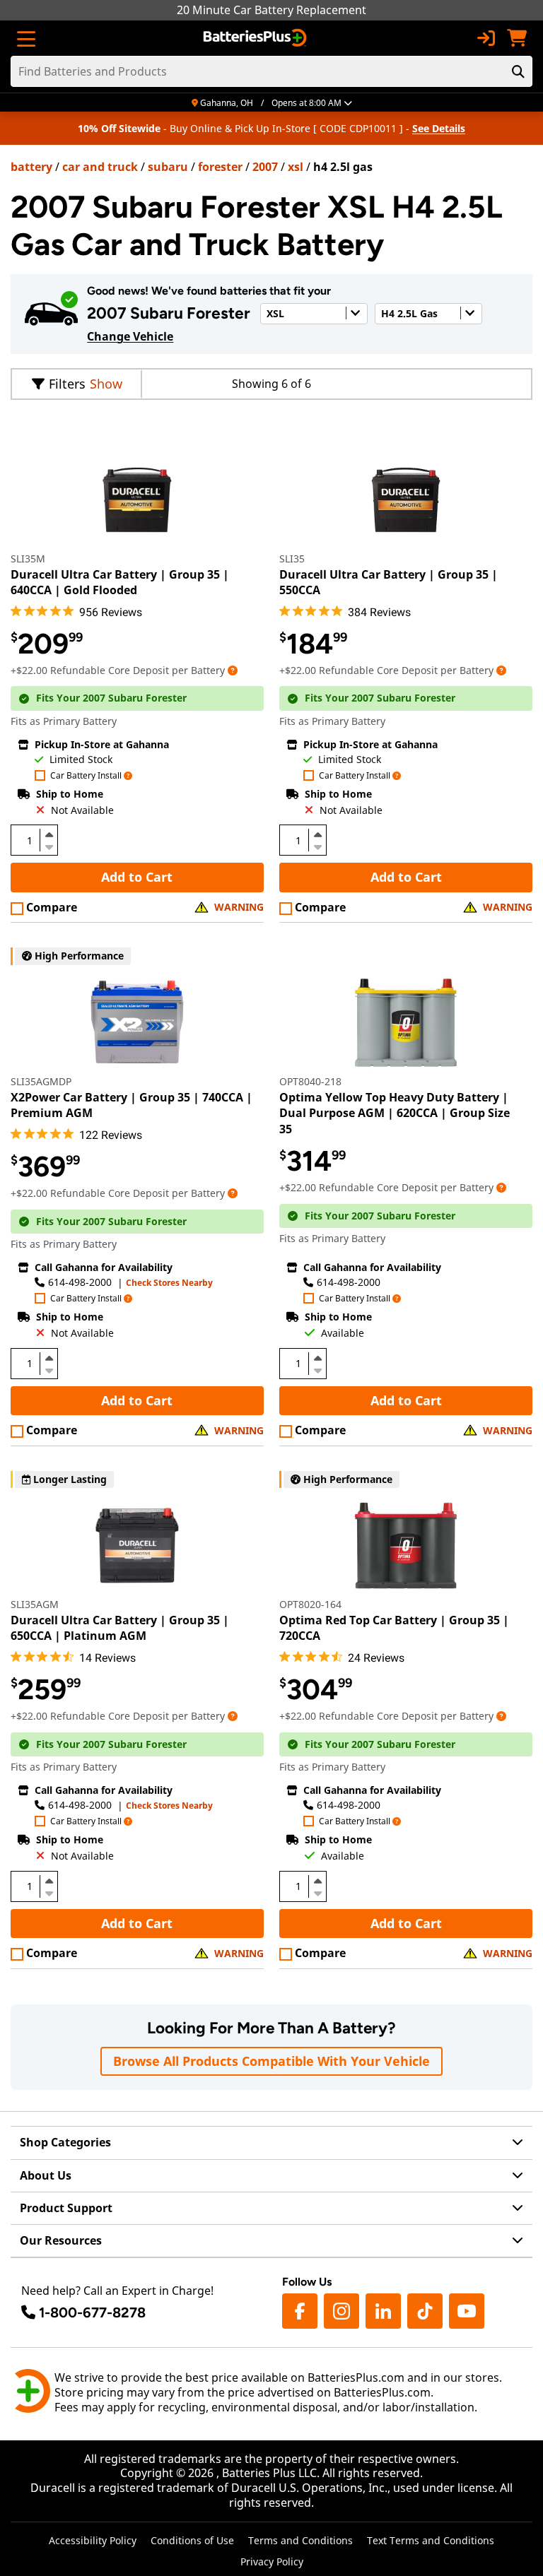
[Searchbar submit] (518, 71)
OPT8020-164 (310, 1604)
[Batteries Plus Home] (256, 38)
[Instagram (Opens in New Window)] (341, 2311)
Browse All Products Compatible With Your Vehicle (271, 2061)
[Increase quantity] (49, 834)
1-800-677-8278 (92, 2312)
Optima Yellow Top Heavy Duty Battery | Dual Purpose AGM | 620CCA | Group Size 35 (395, 1113)
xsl (296, 167)
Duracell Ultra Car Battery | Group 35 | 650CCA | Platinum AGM (120, 1628)
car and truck (100, 167)
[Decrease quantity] (49, 846)
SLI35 (292, 559)
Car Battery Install (86, 776)
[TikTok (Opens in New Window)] (425, 2311)
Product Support (66, 2208)
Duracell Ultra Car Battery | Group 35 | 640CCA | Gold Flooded (120, 582)
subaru (168, 167)
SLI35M (28, 559)
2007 (265, 167)
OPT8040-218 (310, 1081)
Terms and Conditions (300, 2540)
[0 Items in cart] (517, 38)
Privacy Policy (272, 2562)
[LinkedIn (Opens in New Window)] (383, 2311)
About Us (46, 2175)
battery (31, 167)
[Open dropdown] (233, 670)
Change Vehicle (130, 336)
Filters (67, 384)
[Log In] (486, 38)
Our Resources (61, 2240)
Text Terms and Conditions (431, 2540)
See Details (439, 128)
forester (220, 167)
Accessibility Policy (93, 2540)
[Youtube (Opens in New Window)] (467, 2311)
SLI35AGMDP (41, 1081)
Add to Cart (137, 877)
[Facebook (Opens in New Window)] (300, 2311)
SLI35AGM (35, 1604)
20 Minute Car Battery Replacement (271, 10)
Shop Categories (65, 2142)
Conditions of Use (192, 2540)
